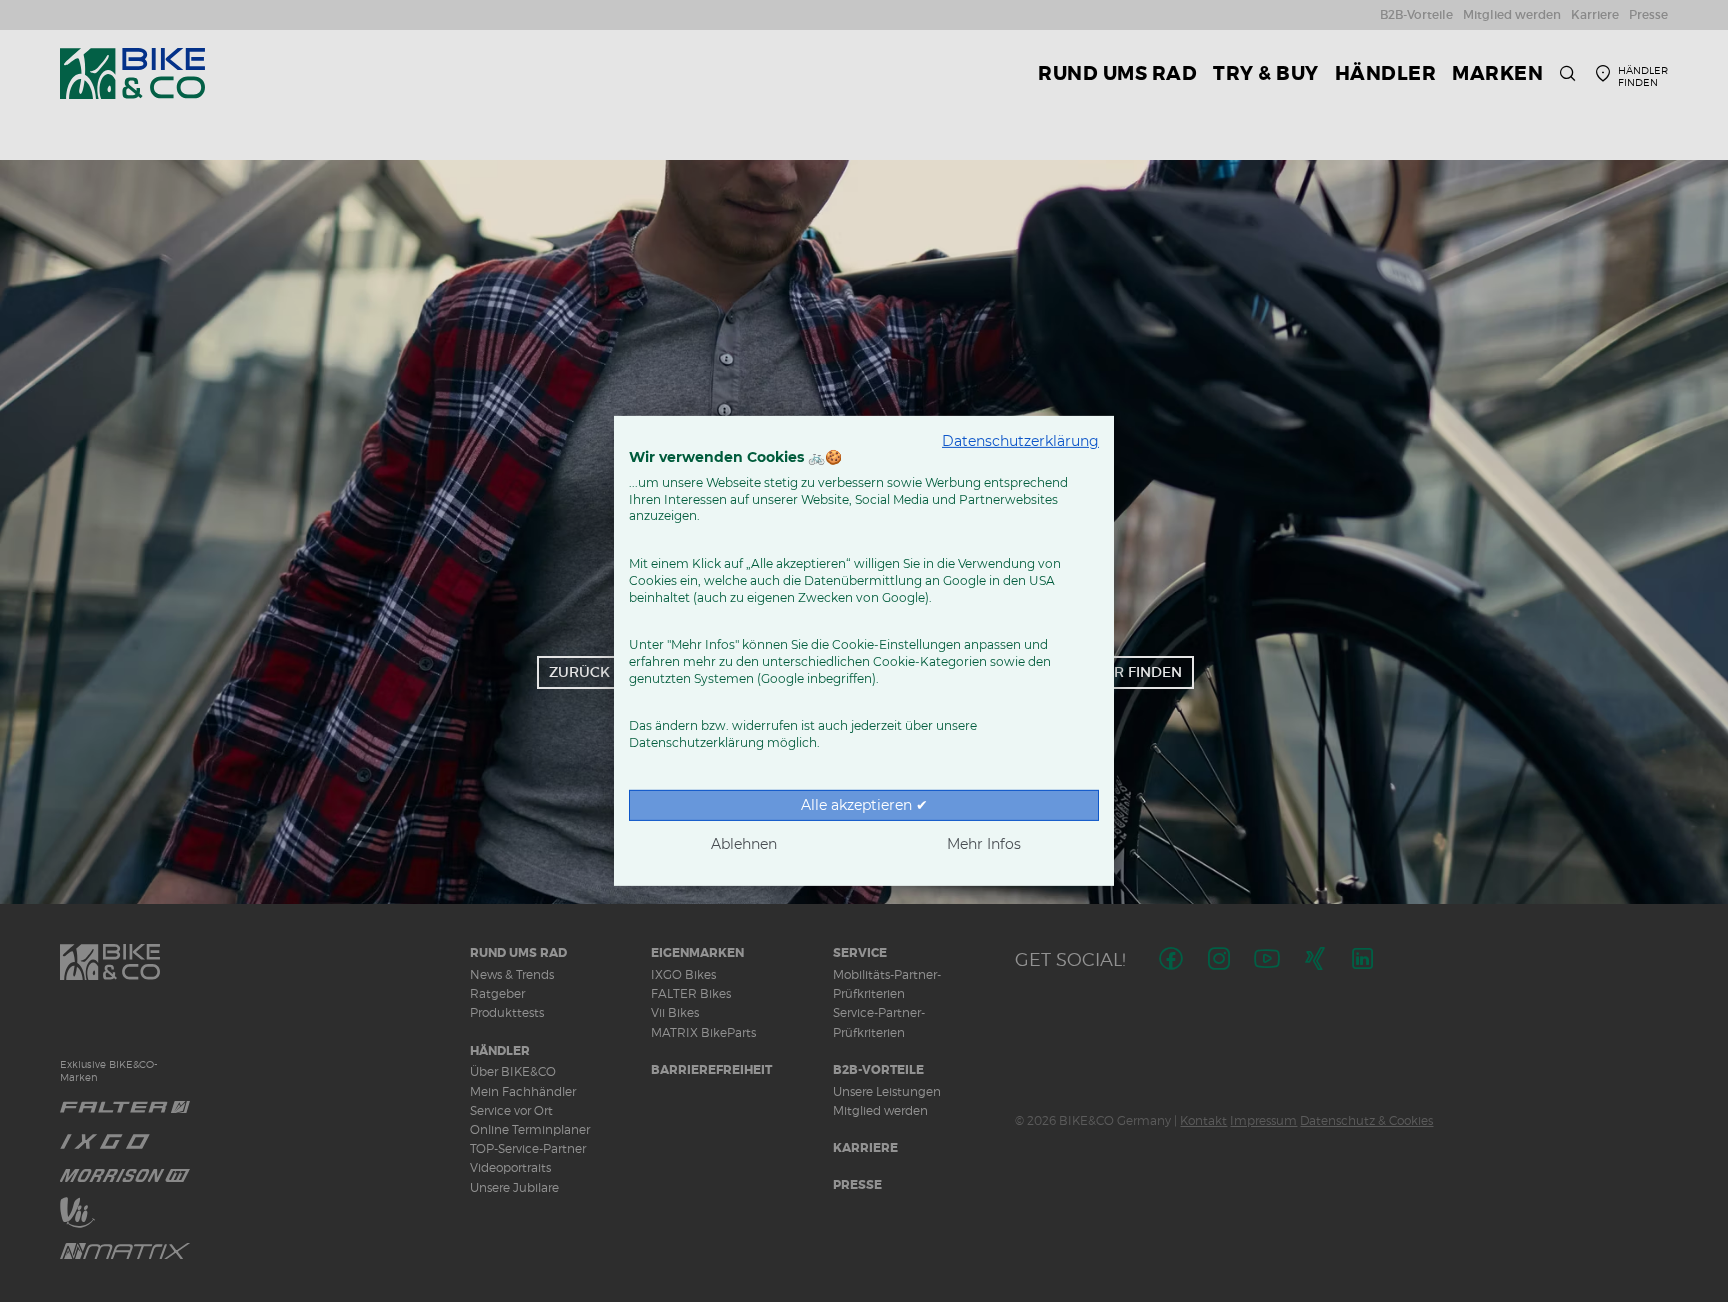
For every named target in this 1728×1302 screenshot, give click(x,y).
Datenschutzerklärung (1020, 441)
